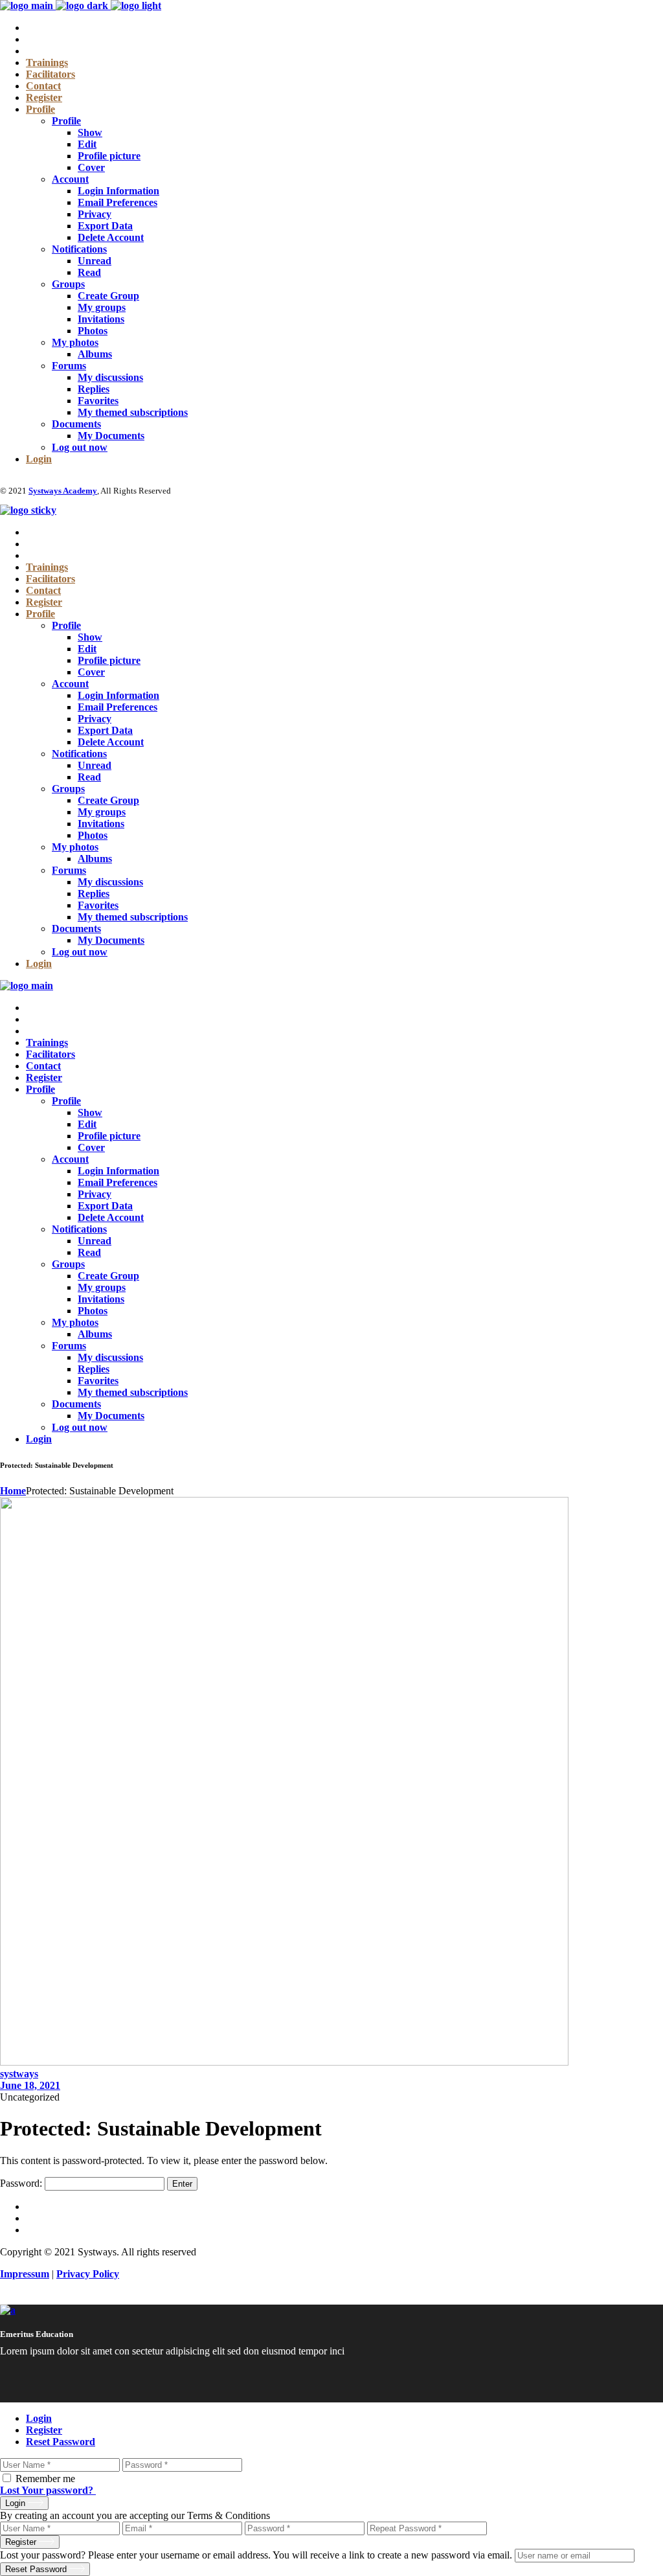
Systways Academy (63, 491)
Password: (22, 2183)
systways (19, 2074)
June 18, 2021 (30, 2085)
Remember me (45, 2479)
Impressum (25, 2274)
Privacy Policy (88, 2274)
